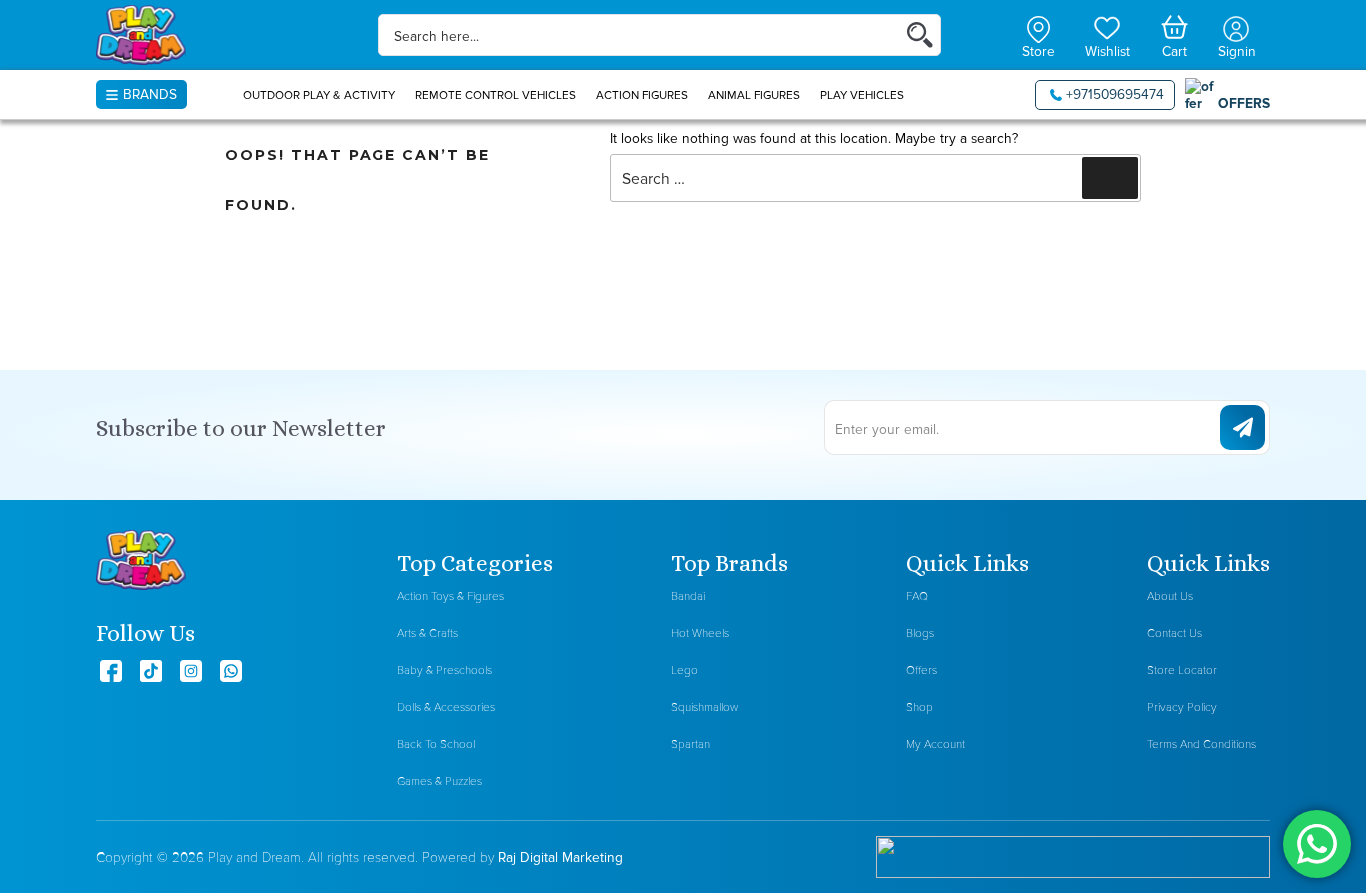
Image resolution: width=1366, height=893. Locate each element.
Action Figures (642, 95)
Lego (684, 670)
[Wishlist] (1107, 26)
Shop (919, 707)
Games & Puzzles (439, 781)
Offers (921, 670)
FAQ (917, 596)
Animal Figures (754, 95)
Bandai (688, 596)
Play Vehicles (862, 95)
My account (935, 744)
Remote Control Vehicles (495, 95)
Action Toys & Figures (450, 596)
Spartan (690, 744)
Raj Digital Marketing (560, 857)
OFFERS (1244, 103)
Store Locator (1182, 670)
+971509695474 (1115, 94)
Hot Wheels (700, 633)
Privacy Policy (1182, 707)
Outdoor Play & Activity (319, 95)
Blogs (920, 633)
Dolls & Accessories (446, 707)
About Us (1170, 596)
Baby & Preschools (444, 670)
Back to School (436, 744)
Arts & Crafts (427, 633)
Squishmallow (704, 707)
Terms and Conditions (1201, 744)
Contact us (1174, 633)
